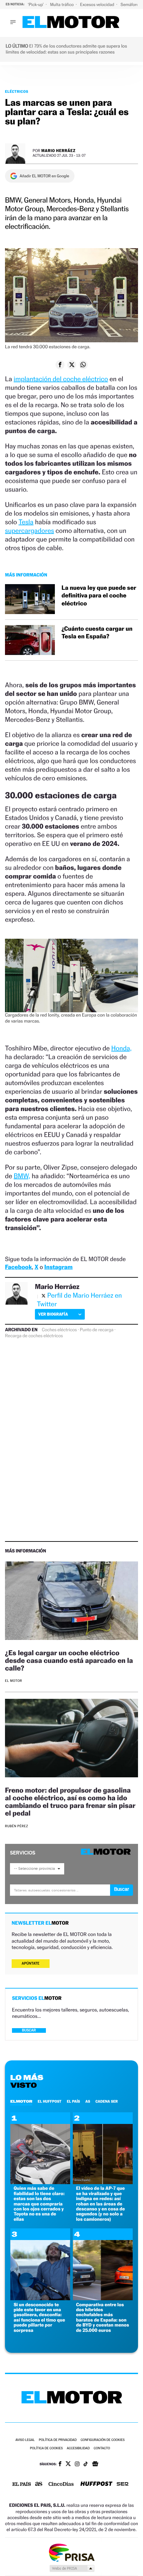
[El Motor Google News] (95, 2465)
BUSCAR (29, 2030)
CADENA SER (107, 2101)
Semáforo (130, 4)
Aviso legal (25, 2440)
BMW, (22, 1176)
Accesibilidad (78, 2448)
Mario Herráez (58, 151)
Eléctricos (17, 91)
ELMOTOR (21, 2101)
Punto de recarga (97, 1330)
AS (88, 2101)
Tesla (26, 522)
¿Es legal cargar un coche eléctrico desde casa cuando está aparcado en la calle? (69, 1660)
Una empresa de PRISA (71, 2552)
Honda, (122, 1048)
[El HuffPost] (96, 2484)
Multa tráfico (62, 4)
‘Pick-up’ (36, 4)
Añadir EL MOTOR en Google (44, 176)
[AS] (39, 2484)
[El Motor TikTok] (86, 2465)
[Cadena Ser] (123, 2485)
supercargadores (29, 531)
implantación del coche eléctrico (61, 379)
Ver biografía (53, 1314)
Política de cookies (46, 2448)
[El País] (22, 2485)
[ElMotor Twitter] (68, 2464)
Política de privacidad (58, 2440)
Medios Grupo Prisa (72, 2568)
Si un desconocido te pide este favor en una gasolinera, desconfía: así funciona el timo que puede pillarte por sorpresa (39, 2318)
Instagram (58, 1267)
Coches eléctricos (59, 1330)
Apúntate (31, 1963)
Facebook (18, 1267)
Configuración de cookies (102, 2440)
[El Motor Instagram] (77, 2465)
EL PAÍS (73, 2101)
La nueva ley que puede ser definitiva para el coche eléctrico (99, 596)
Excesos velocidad (98, 4)
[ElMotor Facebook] (60, 2465)
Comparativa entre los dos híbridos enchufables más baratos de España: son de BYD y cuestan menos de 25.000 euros (103, 2318)
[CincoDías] (61, 2485)
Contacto (102, 2448)
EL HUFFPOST (50, 2101)
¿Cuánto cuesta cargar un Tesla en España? (97, 633)
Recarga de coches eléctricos (34, 1336)
